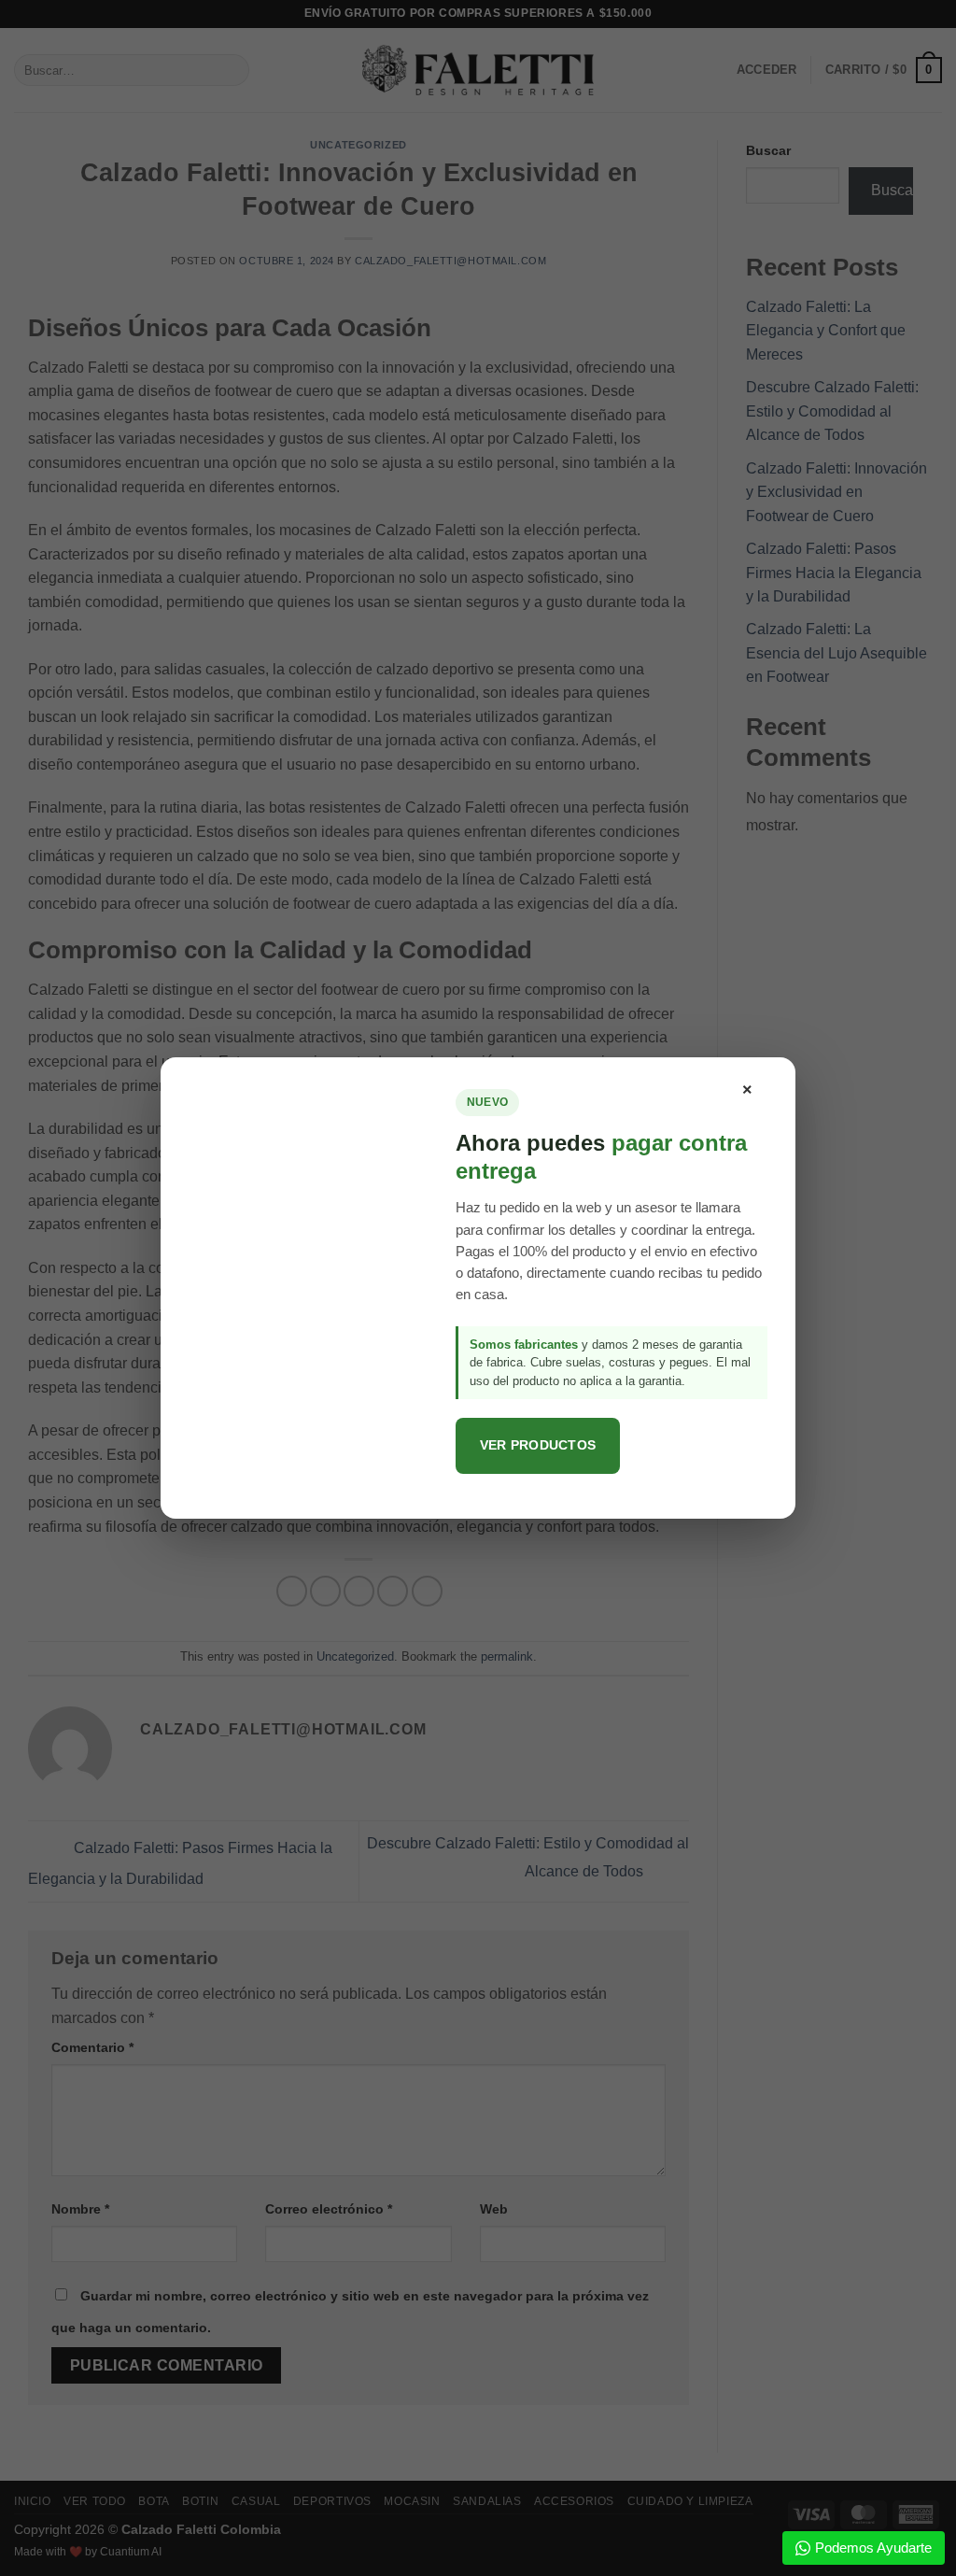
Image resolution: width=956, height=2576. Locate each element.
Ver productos (538, 1445)
